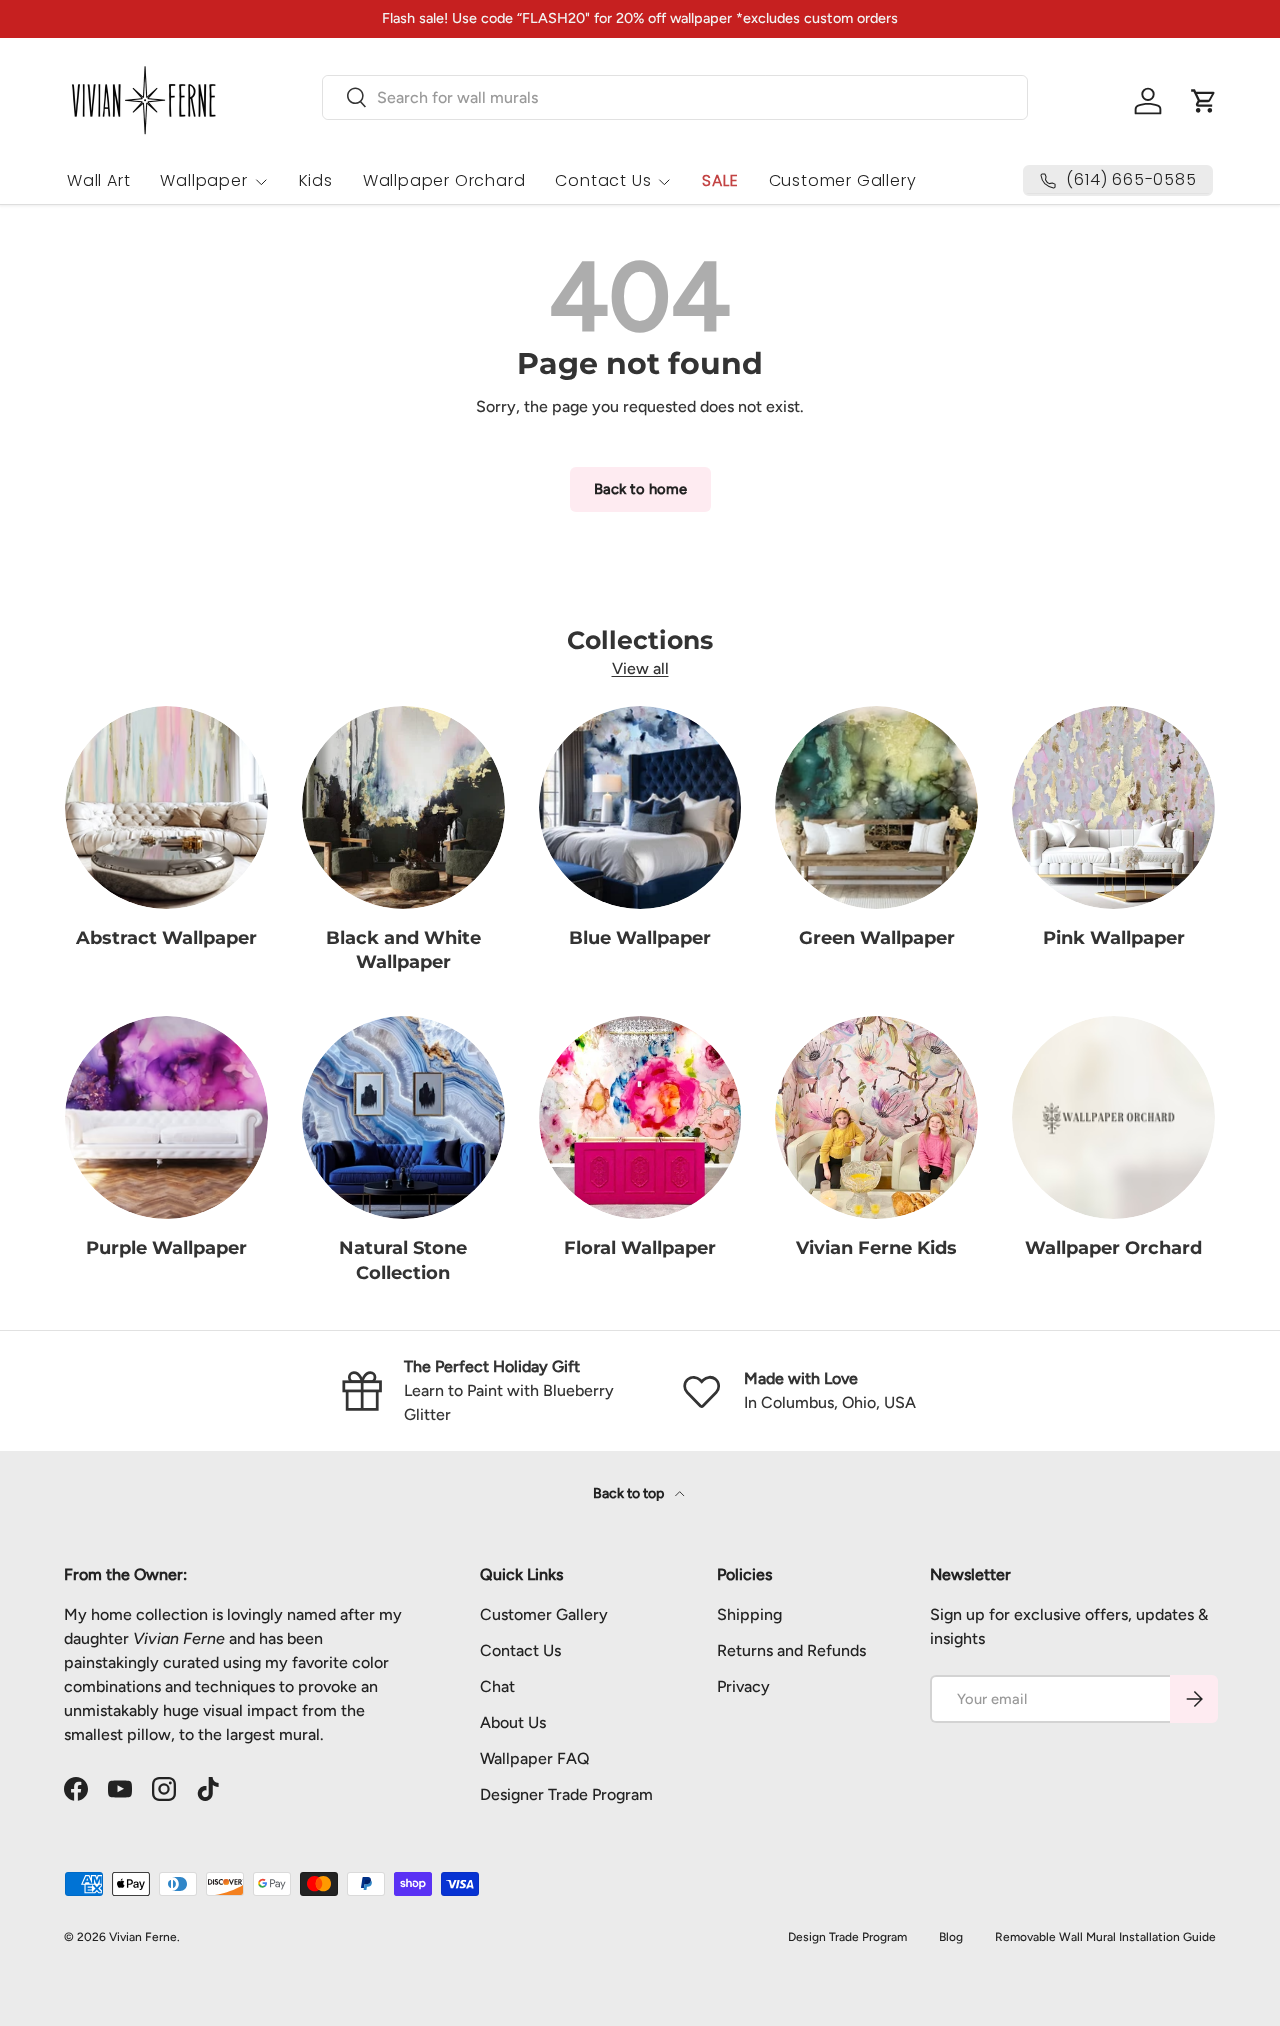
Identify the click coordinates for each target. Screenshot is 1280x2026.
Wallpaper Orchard (444, 180)
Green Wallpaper (877, 937)
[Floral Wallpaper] (640, 1117)
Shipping (749, 1614)
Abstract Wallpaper (166, 937)
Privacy (743, 1686)
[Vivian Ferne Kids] (876, 1117)
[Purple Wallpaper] (166, 1117)
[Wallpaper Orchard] (1113, 1117)
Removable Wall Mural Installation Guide (1105, 1937)
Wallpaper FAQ (535, 1758)
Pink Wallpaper (1114, 937)
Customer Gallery (843, 180)
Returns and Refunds (791, 1650)
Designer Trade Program (566, 1794)
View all (640, 668)
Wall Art (98, 180)
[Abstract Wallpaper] (166, 807)
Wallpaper (203, 180)
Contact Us (603, 180)
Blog (951, 1937)
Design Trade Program (847, 1937)
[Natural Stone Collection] (403, 1117)
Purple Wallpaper (166, 1247)
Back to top (630, 1493)
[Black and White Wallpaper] (403, 807)
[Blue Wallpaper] (640, 807)
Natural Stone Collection (403, 1260)
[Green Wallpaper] (876, 807)
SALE (720, 180)
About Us (513, 1722)
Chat (497, 1686)
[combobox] (675, 97)
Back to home (640, 489)
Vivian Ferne (143, 1937)
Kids (316, 180)
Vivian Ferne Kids (876, 1247)
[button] (1204, 101)
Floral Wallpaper (640, 1247)
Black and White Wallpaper (403, 950)
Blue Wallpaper (640, 937)
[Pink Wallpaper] (1113, 807)
